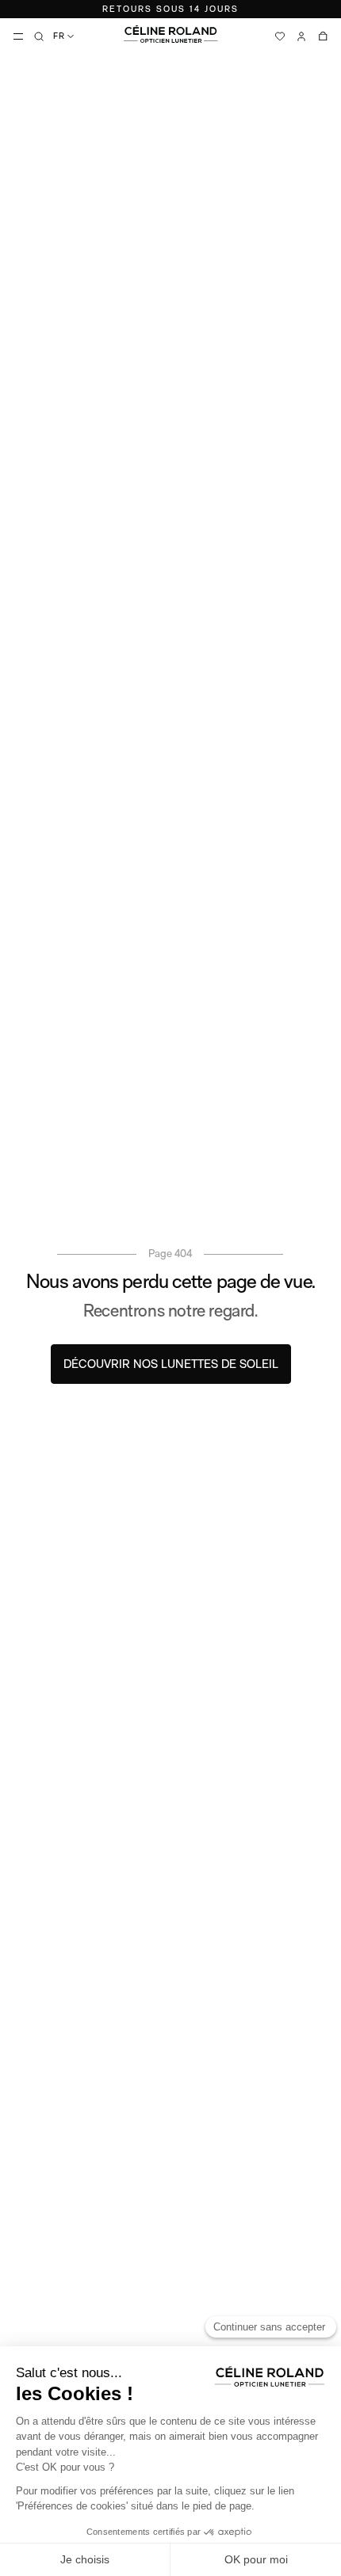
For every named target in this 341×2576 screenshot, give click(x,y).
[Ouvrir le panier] (323, 36)
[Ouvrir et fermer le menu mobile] (18, 36)
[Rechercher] (39, 36)
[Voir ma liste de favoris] (280, 36)
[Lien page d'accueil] (170, 34)
